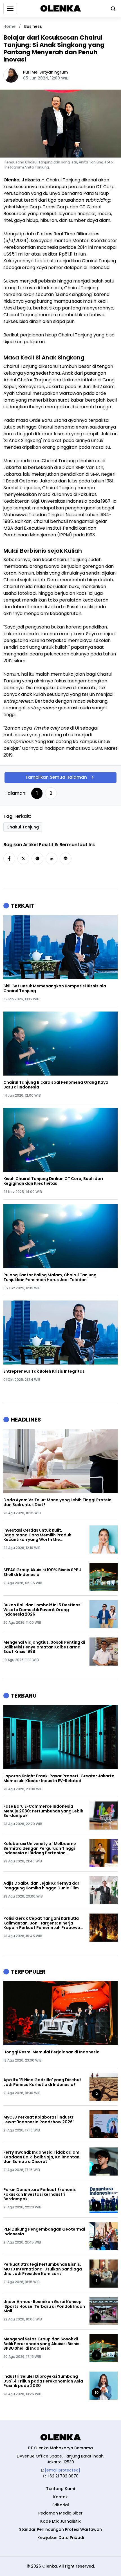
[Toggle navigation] (10, 8)
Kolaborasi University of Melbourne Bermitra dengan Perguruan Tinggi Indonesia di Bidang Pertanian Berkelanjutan (40, 1848)
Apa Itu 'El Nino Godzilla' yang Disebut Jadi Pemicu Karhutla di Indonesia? (42, 2082)
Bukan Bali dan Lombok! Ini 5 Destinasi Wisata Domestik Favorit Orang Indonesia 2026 (42, 1610)
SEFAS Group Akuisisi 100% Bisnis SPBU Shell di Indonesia (42, 1572)
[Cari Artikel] (112, 8)
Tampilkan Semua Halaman (56, 777)
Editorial (61, 2505)
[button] (9, 858)
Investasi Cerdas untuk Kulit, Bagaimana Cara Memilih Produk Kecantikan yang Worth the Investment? (37, 1535)
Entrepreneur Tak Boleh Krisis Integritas (44, 1371)
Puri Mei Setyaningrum (45, 72)
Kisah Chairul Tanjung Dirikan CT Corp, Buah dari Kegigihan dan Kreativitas (53, 1181)
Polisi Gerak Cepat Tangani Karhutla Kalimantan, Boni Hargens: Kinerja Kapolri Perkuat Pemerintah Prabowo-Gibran (43, 1923)
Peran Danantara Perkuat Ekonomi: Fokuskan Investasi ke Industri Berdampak (40, 2194)
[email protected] (62, 2470)
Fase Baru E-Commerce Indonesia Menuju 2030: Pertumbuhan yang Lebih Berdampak (43, 1811)
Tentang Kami (60, 2489)
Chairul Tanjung (23, 827)
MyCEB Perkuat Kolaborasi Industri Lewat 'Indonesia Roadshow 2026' (39, 2120)
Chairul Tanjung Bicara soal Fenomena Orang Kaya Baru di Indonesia (56, 1085)
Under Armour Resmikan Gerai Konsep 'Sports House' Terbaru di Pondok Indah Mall (44, 2306)
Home (9, 26)
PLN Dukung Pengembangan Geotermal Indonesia (44, 2232)
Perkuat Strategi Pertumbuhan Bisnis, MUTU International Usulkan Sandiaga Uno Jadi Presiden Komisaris (43, 2269)
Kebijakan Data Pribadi (61, 2538)
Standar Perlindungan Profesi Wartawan (60, 2529)
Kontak (60, 2497)
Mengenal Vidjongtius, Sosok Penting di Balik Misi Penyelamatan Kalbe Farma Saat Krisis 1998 (44, 1647)
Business (33, 26)
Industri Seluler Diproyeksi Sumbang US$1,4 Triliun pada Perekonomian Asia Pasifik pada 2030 (43, 2381)
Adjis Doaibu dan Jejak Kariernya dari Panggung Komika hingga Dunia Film (42, 1886)
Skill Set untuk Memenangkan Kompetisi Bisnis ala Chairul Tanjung (55, 989)
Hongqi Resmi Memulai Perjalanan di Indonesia (51, 2052)
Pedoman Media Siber (60, 2513)
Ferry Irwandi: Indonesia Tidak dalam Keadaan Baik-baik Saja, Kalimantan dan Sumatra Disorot (41, 2157)
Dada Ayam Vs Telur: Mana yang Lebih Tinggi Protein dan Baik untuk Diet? (57, 1502)
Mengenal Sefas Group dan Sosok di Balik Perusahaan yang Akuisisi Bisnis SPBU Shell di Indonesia (41, 2344)
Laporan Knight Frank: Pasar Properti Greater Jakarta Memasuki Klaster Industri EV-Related (59, 1778)
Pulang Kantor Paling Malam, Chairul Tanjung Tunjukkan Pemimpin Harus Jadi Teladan (50, 1277)
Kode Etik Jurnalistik (60, 2521)
